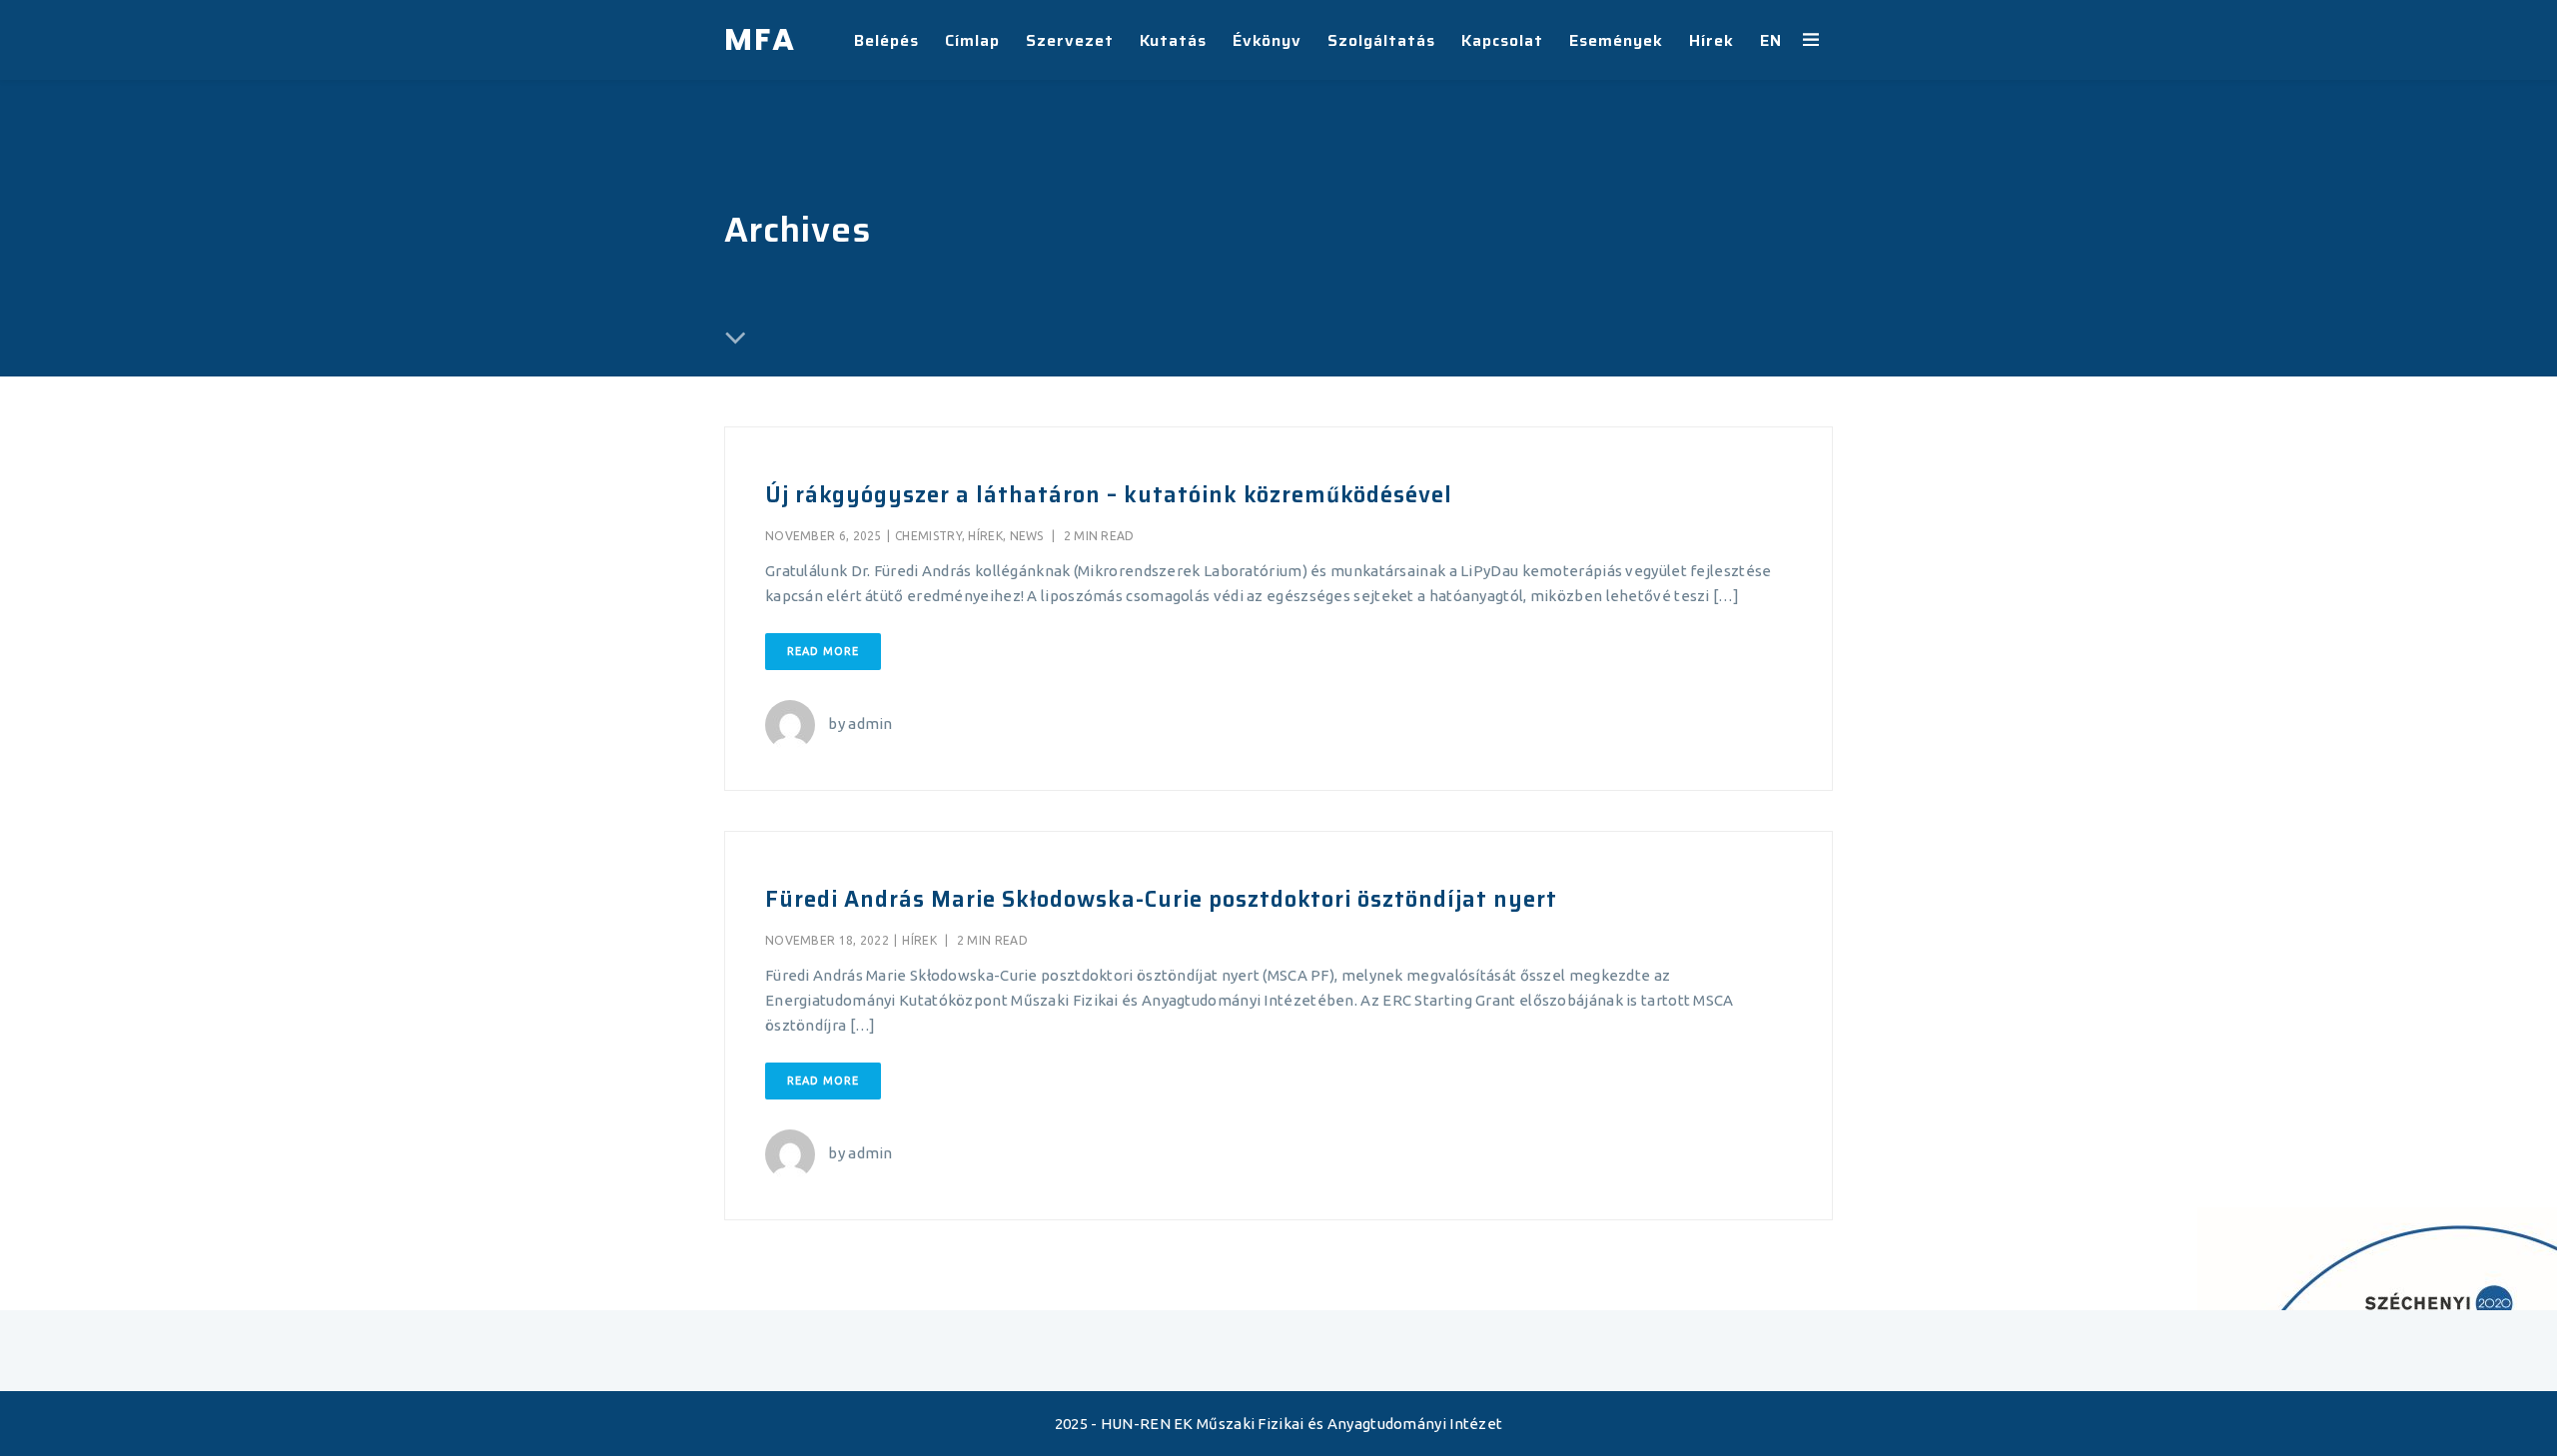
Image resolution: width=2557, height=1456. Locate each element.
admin (870, 724)
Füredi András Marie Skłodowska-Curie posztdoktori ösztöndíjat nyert (1161, 899)
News (1027, 536)
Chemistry (928, 536)
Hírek (985, 536)
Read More (823, 651)
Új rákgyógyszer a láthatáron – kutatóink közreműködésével (1109, 495)
